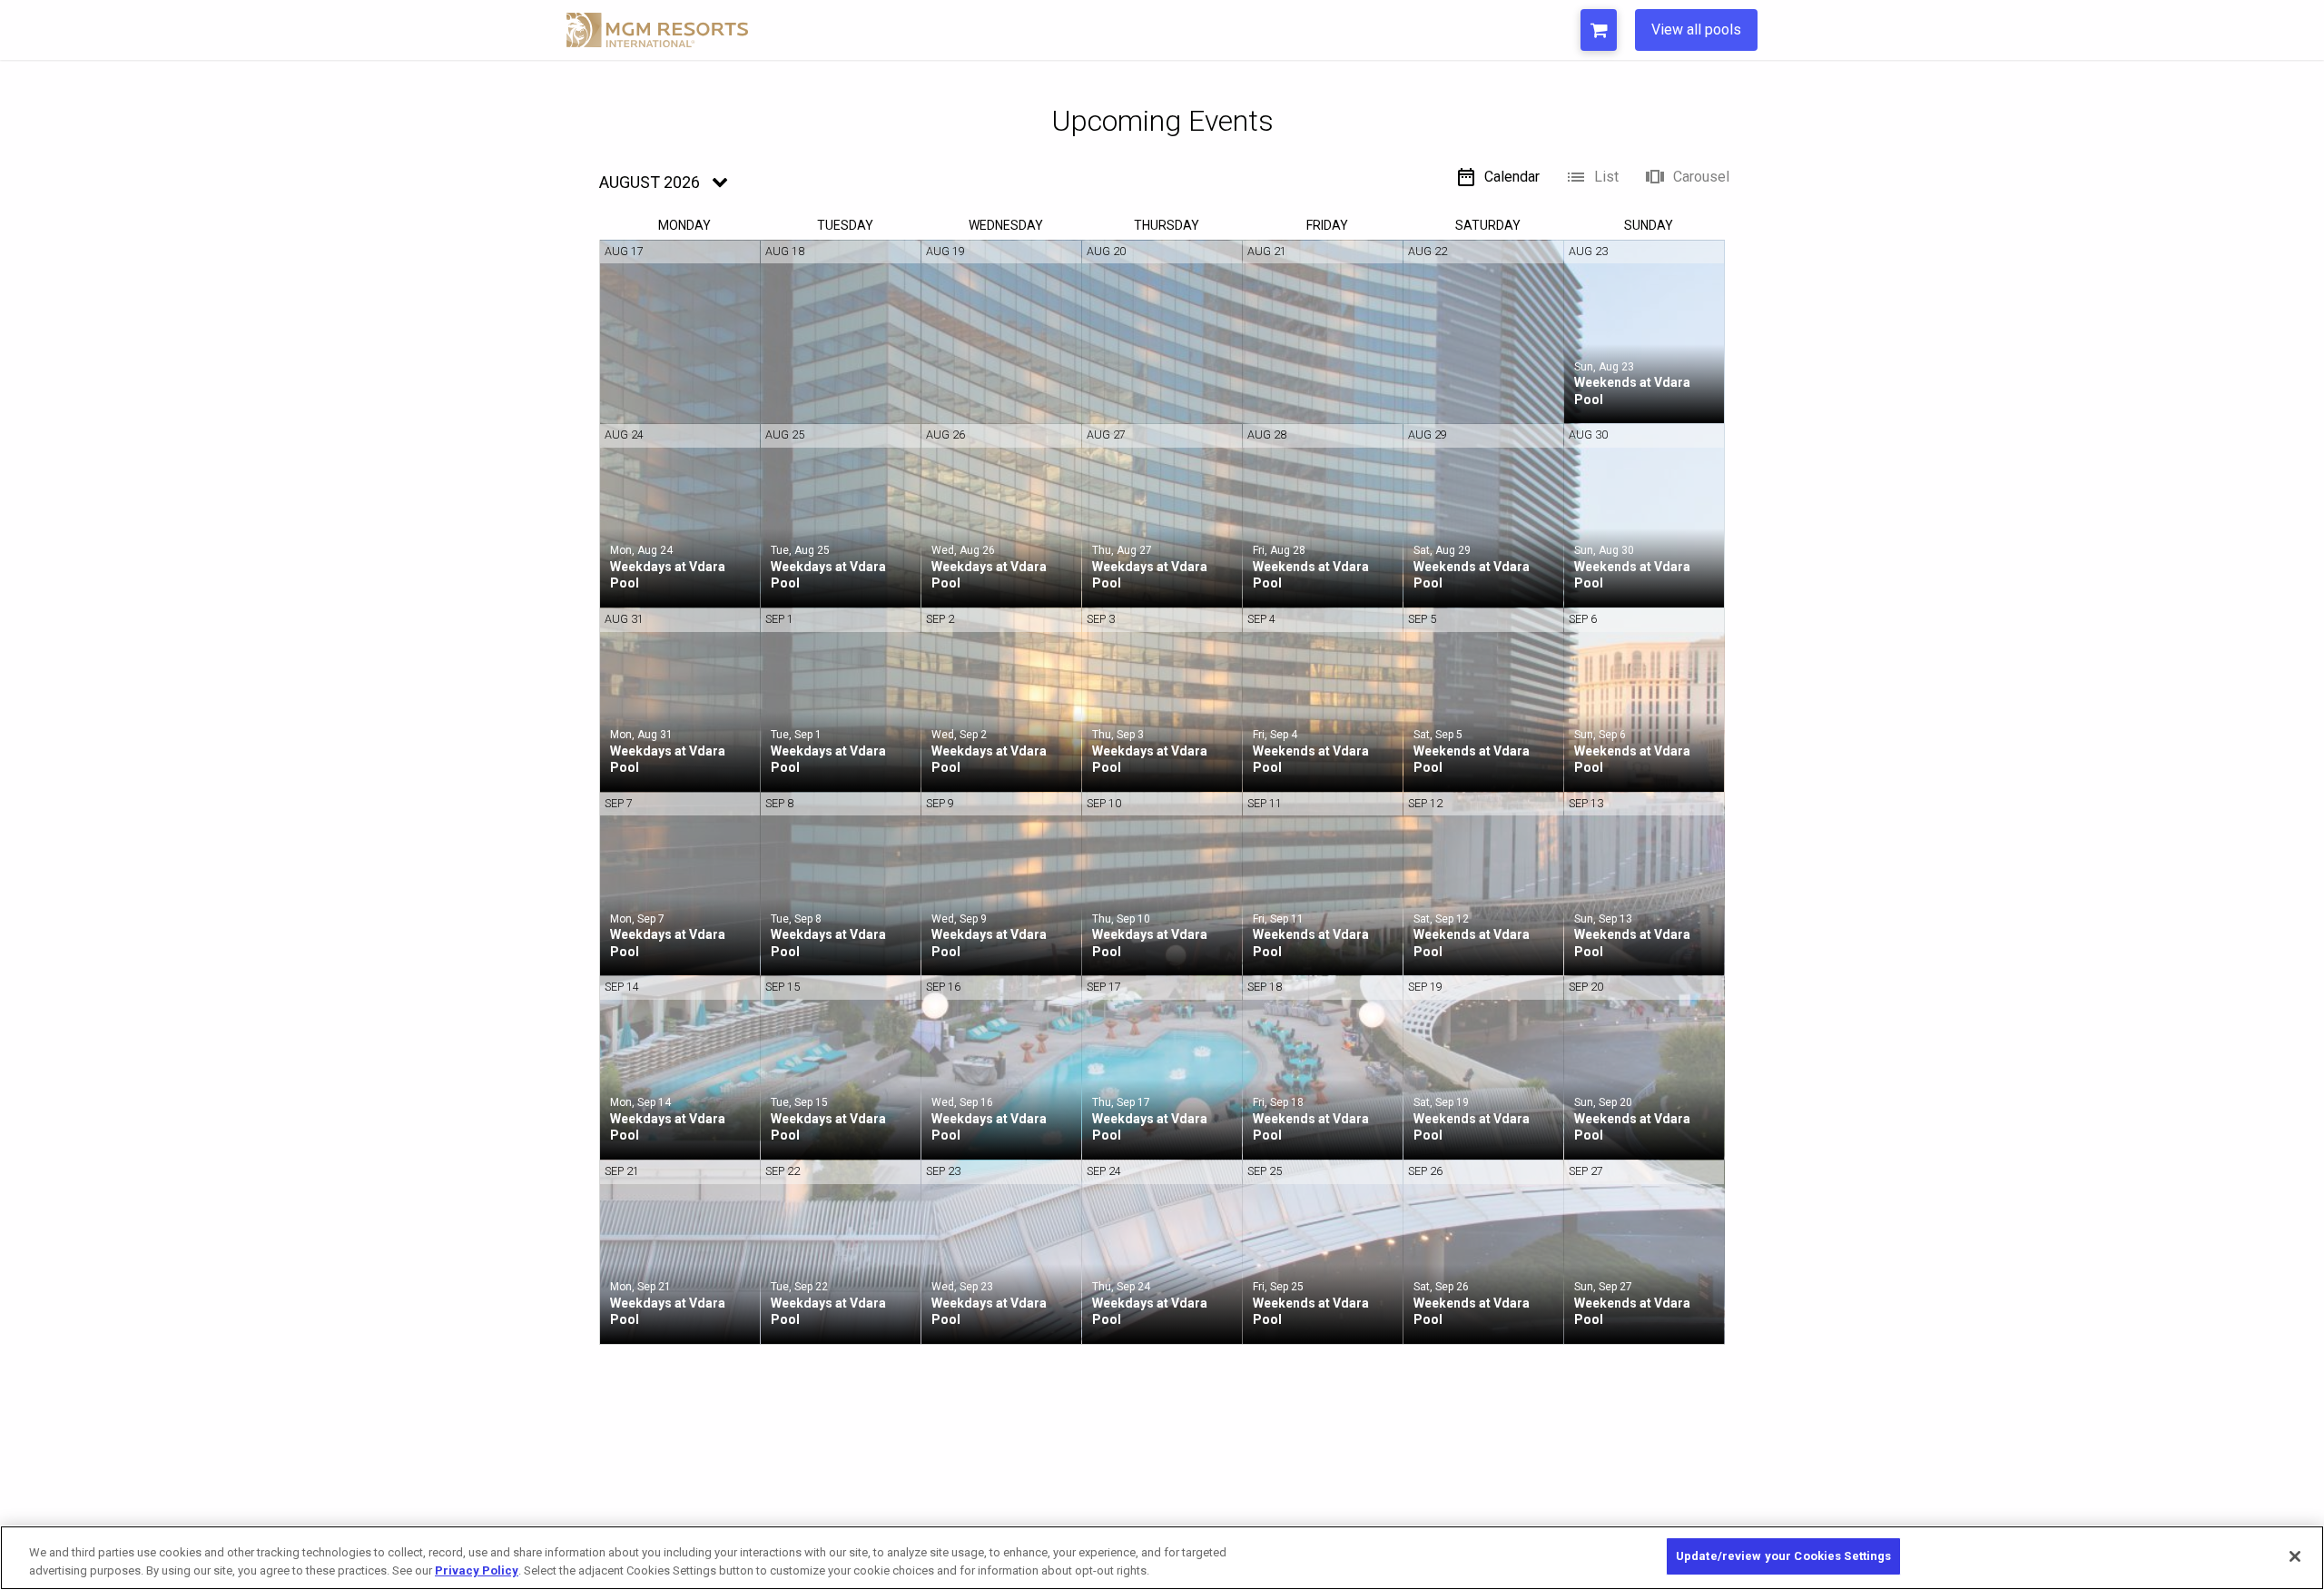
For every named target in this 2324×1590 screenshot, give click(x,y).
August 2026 (650, 182)
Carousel (1701, 177)
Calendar (1512, 177)
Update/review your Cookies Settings (1784, 1556)
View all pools (1696, 30)
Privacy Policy (477, 1570)
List (1606, 177)
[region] (1162, 1558)
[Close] (2295, 1556)
